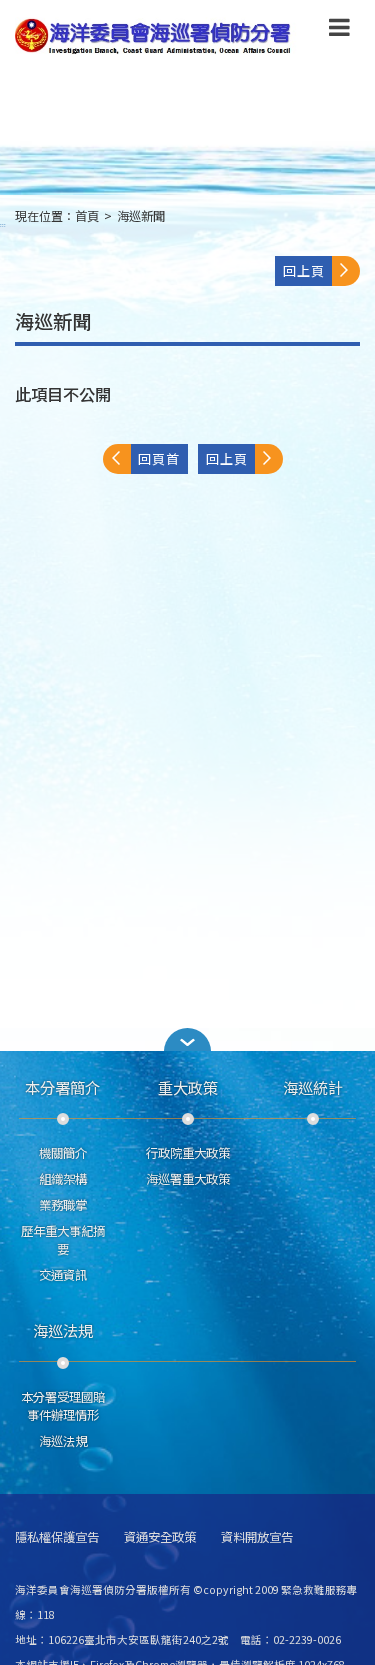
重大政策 (188, 1087)
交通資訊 (63, 1275)
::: (3, 224)
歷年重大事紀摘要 (63, 1240)
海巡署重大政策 (188, 1179)
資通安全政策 (160, 1537)
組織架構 (63, 1179)
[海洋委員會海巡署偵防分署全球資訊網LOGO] (156, 36)
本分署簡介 (62, 1087)
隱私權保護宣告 (57, 1537)
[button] (339, 31)
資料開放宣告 (257, 1537)
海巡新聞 (141, 216)
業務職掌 (63, 1205)
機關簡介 (63, 1153)
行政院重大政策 (188, 1153)
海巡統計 (313, 1087)
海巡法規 (63, 1330)
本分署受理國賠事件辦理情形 (63, 1406)
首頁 (87, 216)
